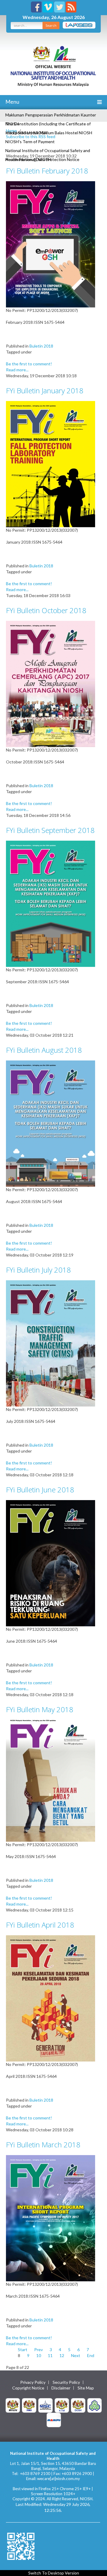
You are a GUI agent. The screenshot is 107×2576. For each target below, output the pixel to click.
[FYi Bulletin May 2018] (51, 1780)
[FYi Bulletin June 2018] (51, 1563)
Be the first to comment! (29, 364)
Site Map (86, 2388)
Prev (38, 2350)
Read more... (17, 370)
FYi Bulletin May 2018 (40, 1709)
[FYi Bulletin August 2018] (51, 1123)
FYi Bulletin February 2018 (47, 171)
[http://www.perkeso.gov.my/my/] (95, 2405)
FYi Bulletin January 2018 (45, 390)
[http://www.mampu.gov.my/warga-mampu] (54, 2419)
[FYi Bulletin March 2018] (51, 2218)
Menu (12, 102)
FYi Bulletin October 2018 (46, 610)
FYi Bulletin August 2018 (44, 1050)
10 (39, 2355)
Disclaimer (61, 2388)
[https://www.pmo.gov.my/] (29, 2405)
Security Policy (66, 2382)
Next (76, 2355)
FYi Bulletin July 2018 (38, 1270)
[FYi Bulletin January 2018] (51, 464)
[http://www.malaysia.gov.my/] (13, 2405)
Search (51, 25)
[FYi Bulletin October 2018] (51, 683)
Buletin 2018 (41, 346)
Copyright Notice (28, 2388)
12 (62, 2355)
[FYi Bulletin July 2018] (51, 1343)
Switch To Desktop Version (54, 2573)
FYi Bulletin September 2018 (50, 830)
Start (23, 2350)
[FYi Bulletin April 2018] (51, 1998)
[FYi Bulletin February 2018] (51, 244)
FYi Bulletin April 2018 (40, 1925)
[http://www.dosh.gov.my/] (78, 2405)
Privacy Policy (33, 2382)
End (91, 2355)
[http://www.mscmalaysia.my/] (45, 2405)
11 (50, 2355)
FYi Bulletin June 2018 (40, 1490)
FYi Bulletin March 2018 (43, 2145)
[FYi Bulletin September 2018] (51, 903)
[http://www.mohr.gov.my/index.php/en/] (62, 2405)
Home (11, 131)
